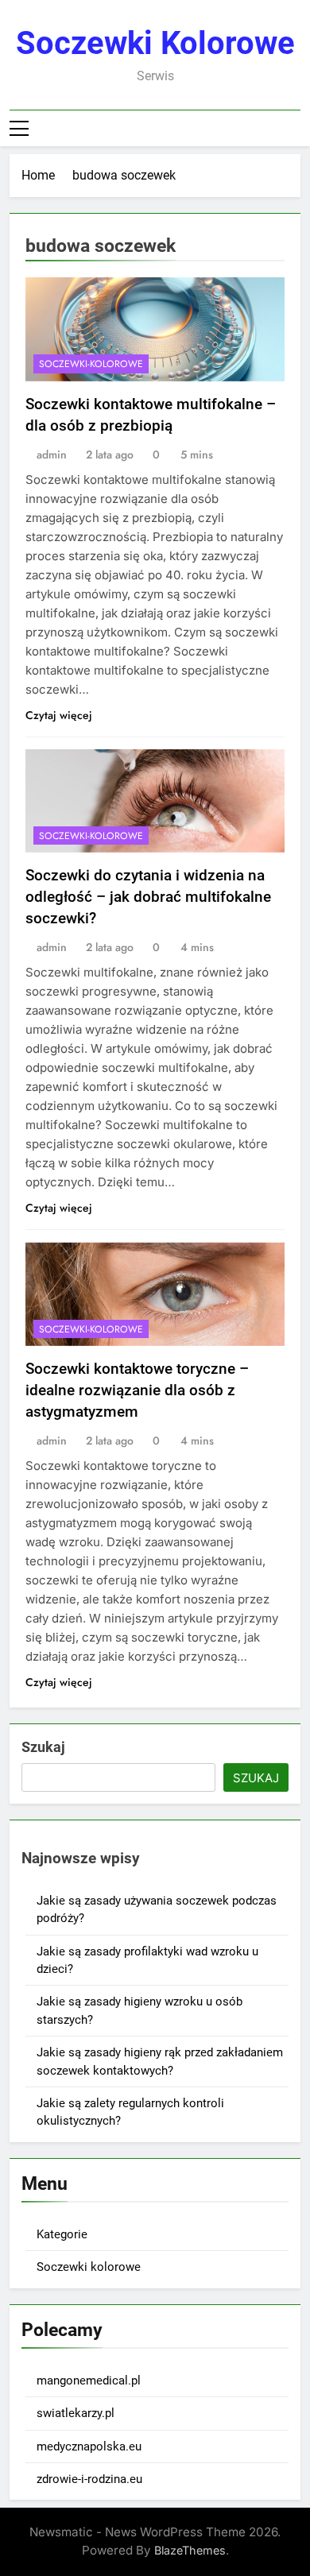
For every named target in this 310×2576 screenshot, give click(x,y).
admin (52, 454)
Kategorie (62, 2234)
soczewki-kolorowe (91, 364)
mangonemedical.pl (89, 2381)
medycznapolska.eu (89, 2446)
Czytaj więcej (59, 715)
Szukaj (43, 1747)
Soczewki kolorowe (155, 43)
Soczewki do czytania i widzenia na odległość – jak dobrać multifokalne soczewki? (148, 897)
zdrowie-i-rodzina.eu (89, 2479)
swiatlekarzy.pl (76, 2413)
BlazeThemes (190, 2550)
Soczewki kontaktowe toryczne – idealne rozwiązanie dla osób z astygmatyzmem (137, 1390)
